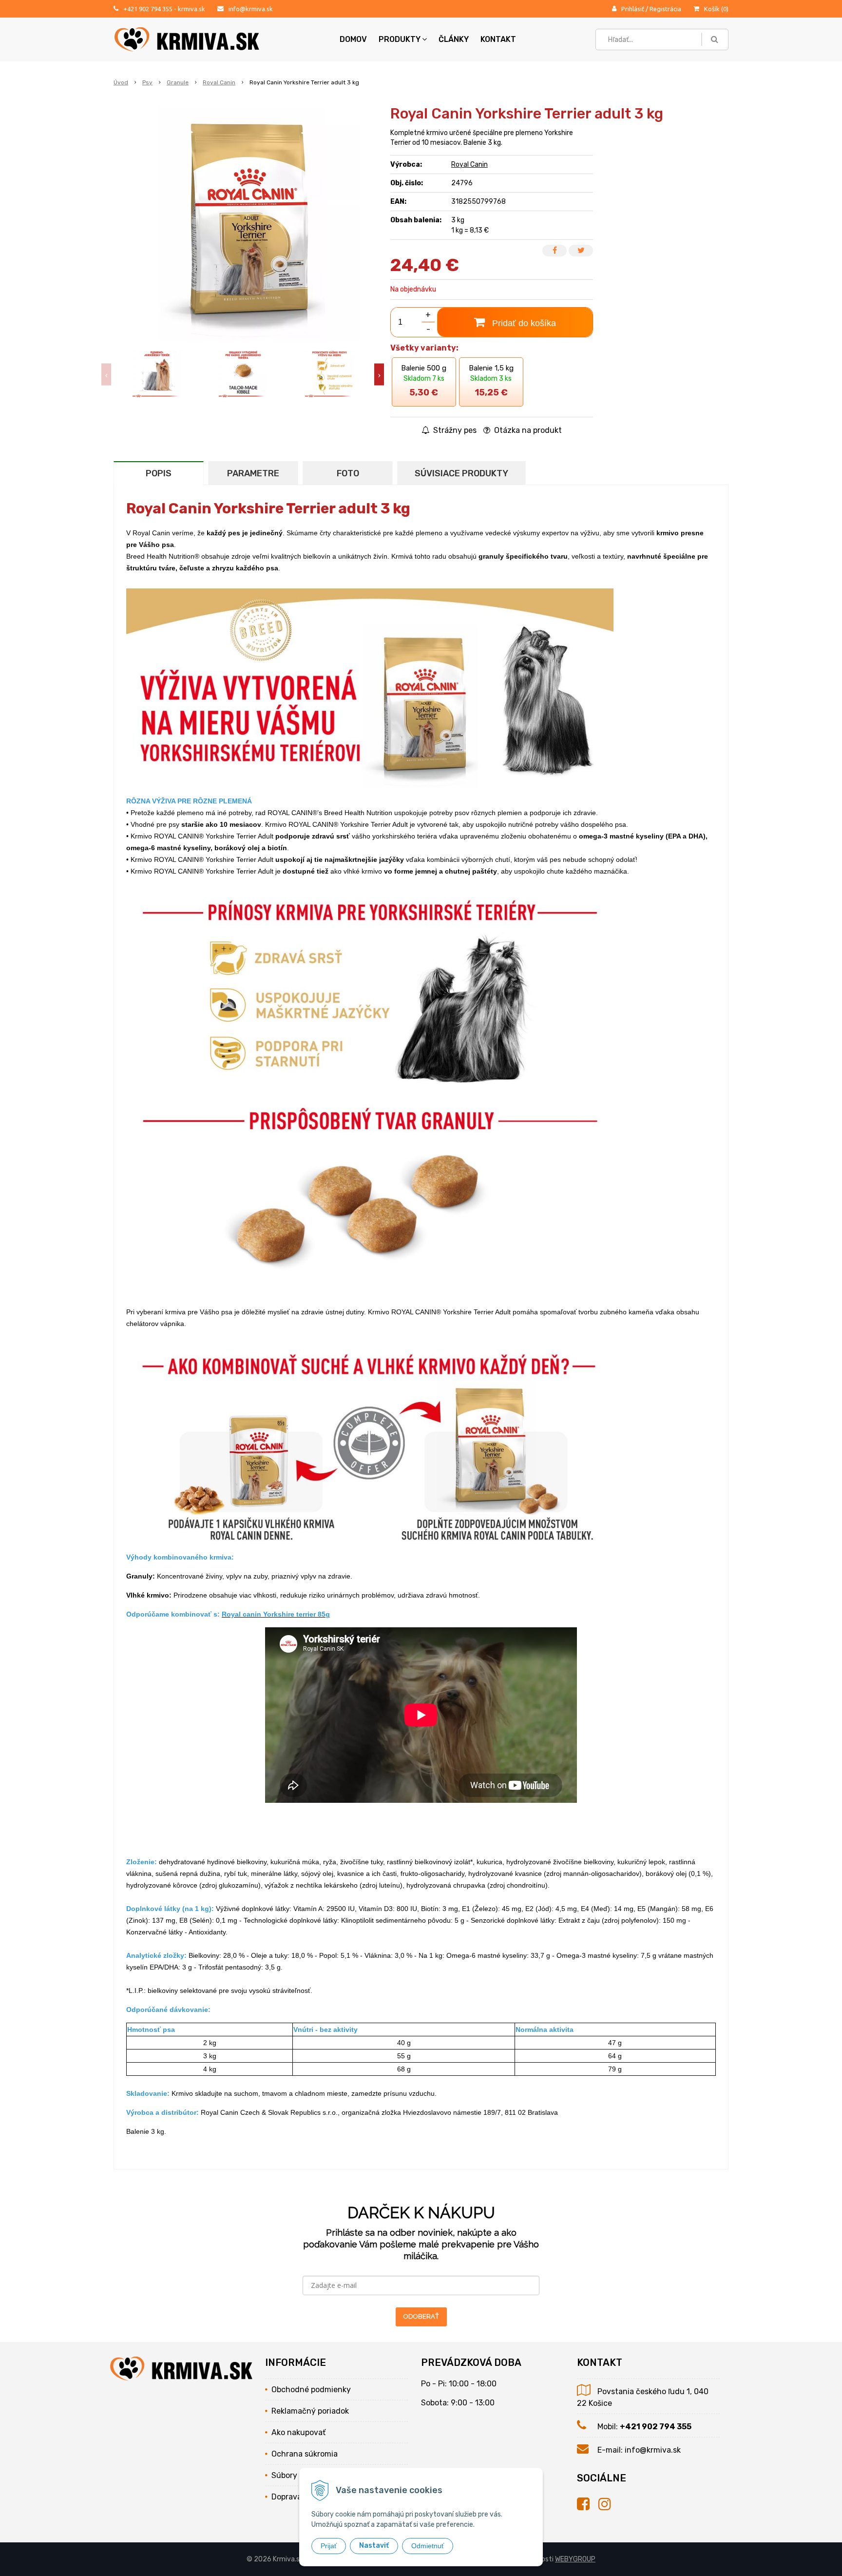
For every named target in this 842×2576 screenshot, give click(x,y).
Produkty (400, 39)
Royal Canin (219, 82)
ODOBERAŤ (421, 2316)
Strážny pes (454, 430)
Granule (178, 82)
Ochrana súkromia (305, 2454)
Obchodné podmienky (311, 2390)
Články (454, 39)
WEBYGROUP (575, 2559)
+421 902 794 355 (148, 9)
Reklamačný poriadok (310, 2411)
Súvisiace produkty (461, 473)
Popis (159, 473)
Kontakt (498, 39)
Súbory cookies (299, 2475)
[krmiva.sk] (588, 2504)
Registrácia (665, 9)
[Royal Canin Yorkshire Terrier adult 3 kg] (243, 223)
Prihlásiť (633, 9)
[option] (157, 374)
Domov (353, 39)
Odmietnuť (428, 2546)
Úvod (121, 82)
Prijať (329, 2546)
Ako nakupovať (298, 2432)
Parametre (253, 473)
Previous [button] (106, 375)
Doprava (287, 2497)
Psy (147, 82)
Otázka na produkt (527, 430)
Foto (348, 473)
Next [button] (379, 375)
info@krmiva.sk (251, 9)
